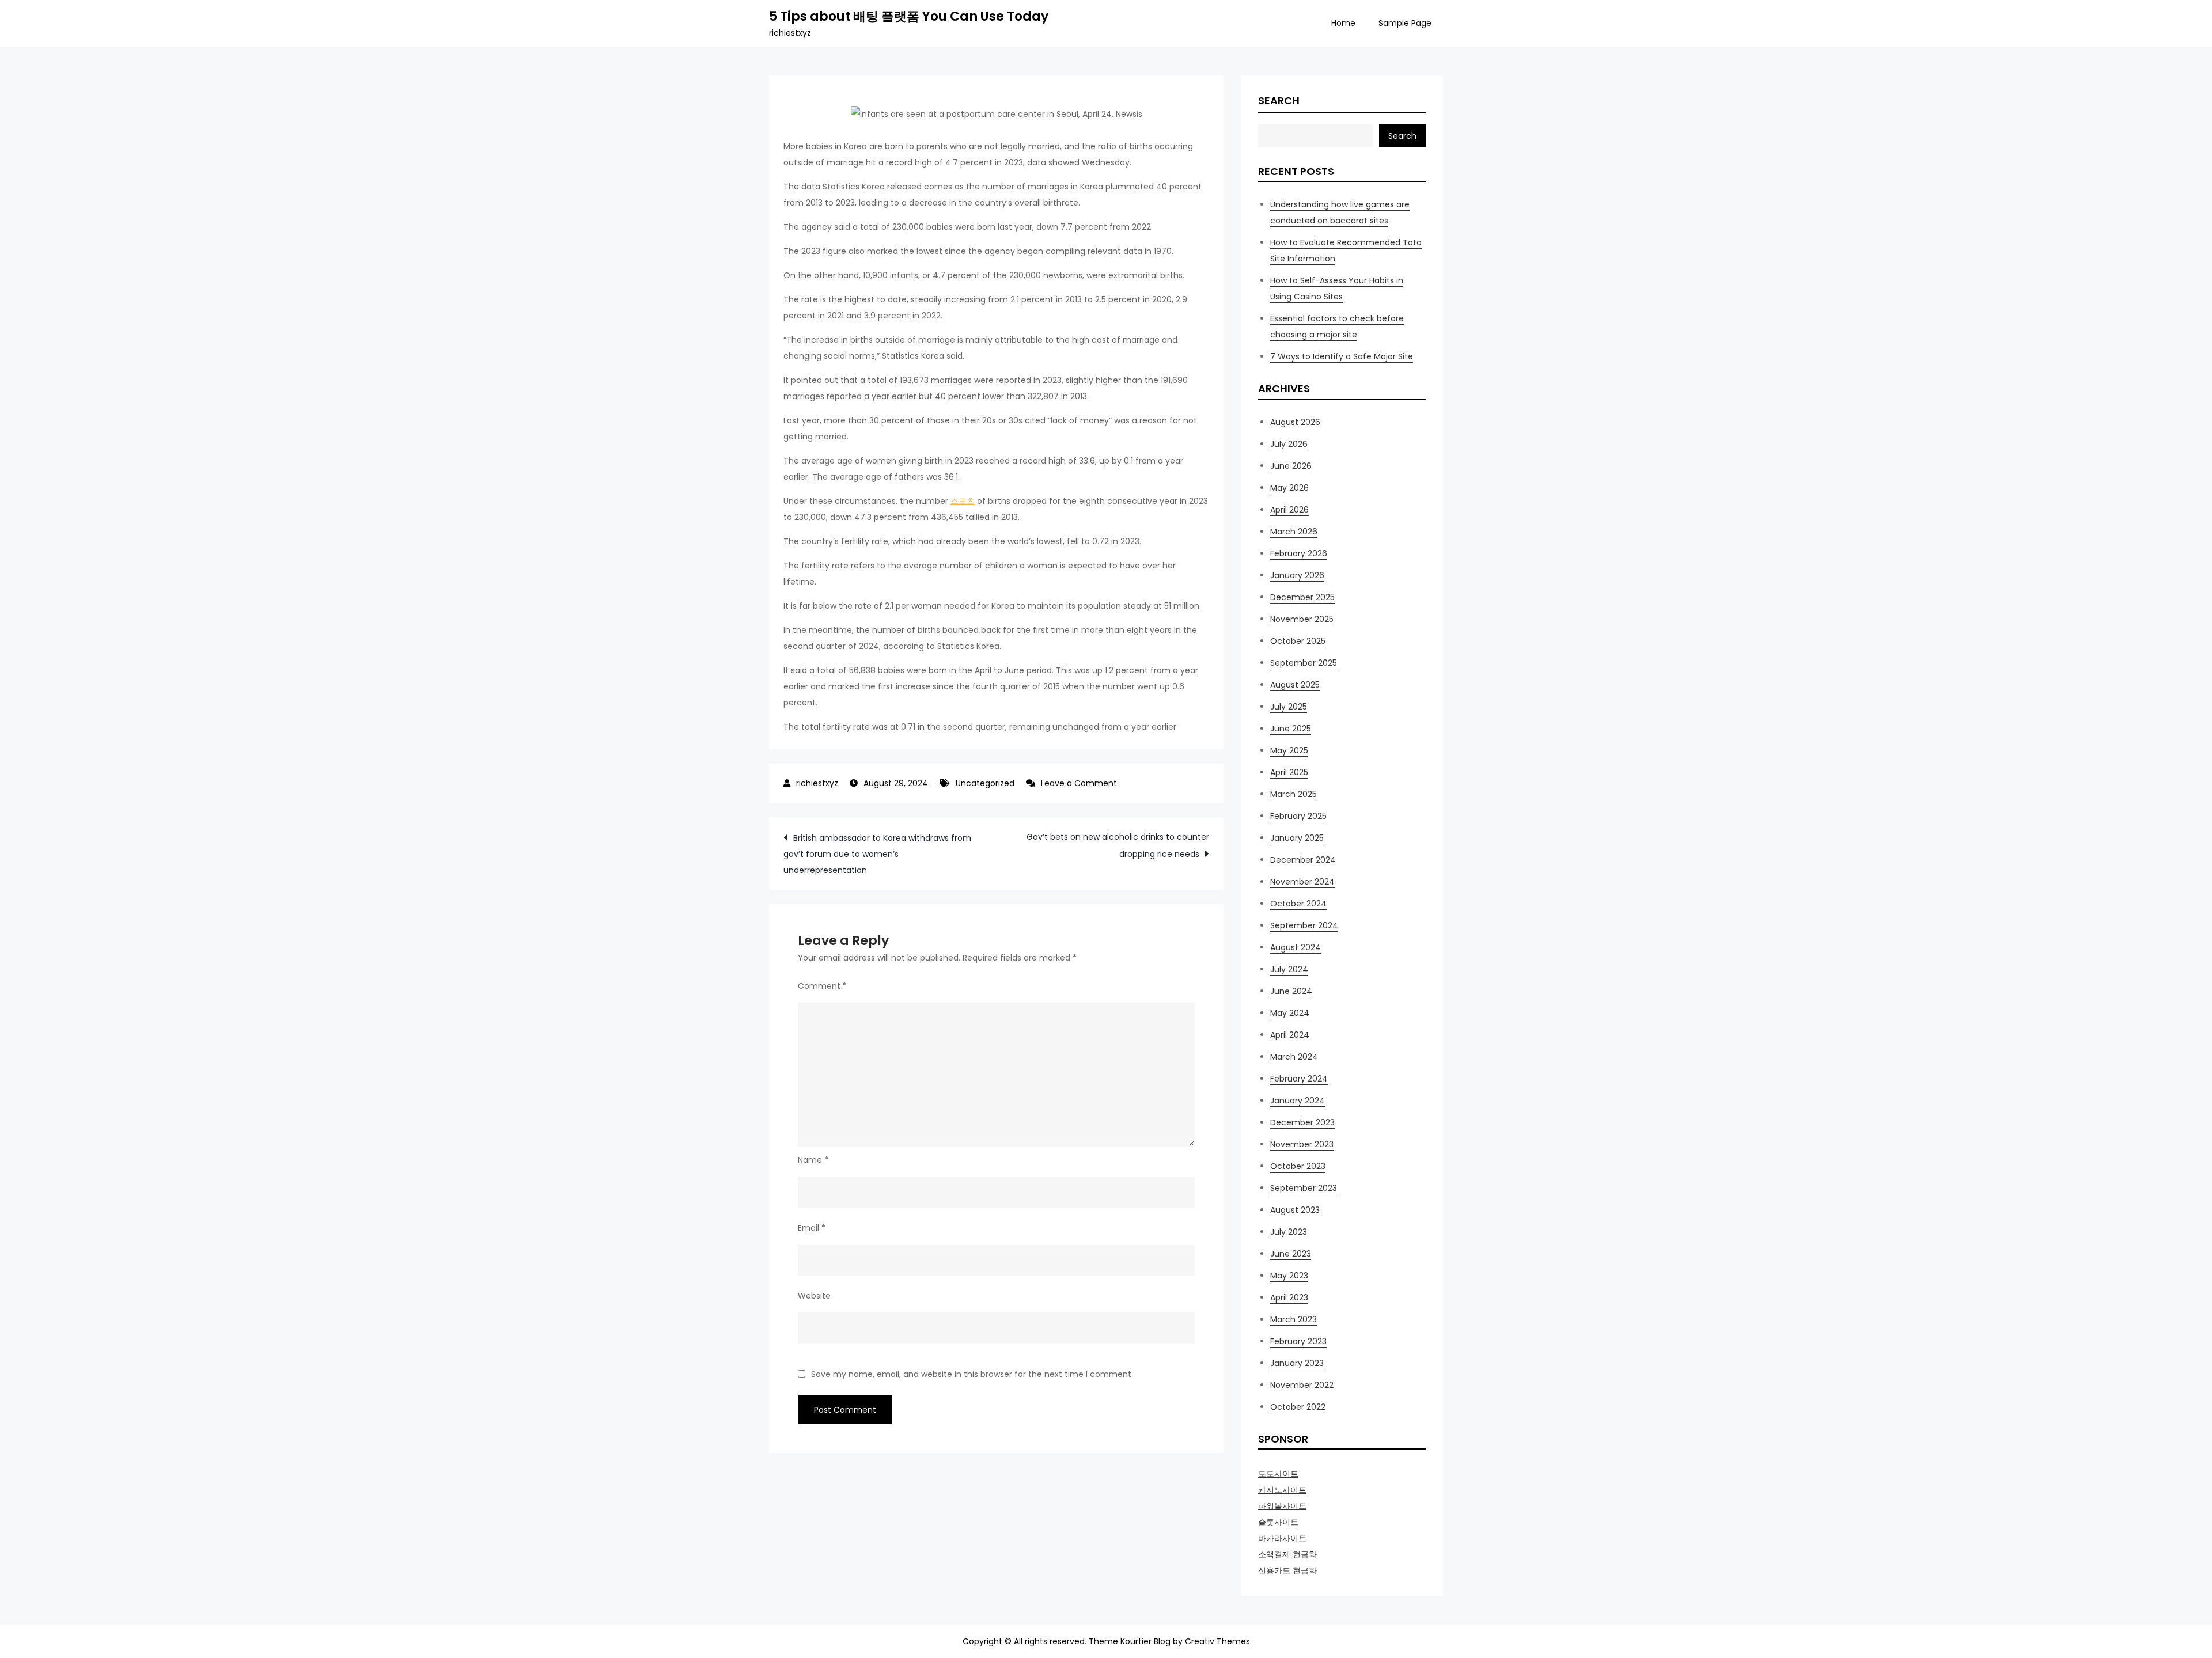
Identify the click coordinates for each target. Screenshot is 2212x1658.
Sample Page (1405, 23)
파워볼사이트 (1282, 1506)
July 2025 (1289, 707)
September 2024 (1304, 925)
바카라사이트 (1282, 1538)
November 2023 (1302, 1144)
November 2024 (1302, 882)
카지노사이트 (1282, 1490)
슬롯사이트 (1278, 1522)
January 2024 (1298, 1101)
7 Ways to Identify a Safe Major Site (1342, 356)
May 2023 (1289, 1276)
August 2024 (1296, 947)
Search (1279, 100)
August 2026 (1295, 422)
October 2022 (1298, 1407)
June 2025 (1291, 729)
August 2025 (1295, 685)
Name (813, 1160)
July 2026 (1289, 444)
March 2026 (1294, 532)
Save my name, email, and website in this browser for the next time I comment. (972, 1374)
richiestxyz (817, 783)
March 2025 (1294, 794)
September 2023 (1304, 1188)
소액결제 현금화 (1287, 1554)
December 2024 (1303, 860)
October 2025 (1298, 641)
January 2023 (1297, 1363)
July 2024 (1289, 969)
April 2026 (1289, 510)
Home (1343, 23)
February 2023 (1298, 1341)
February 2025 (1298, 816)
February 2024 (1299, 1079)
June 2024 (1291, 991)
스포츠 (963, 501)
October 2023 (1298, 1166)
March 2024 (1294, 1057)
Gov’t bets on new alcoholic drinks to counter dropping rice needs (1118, 845)
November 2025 (1302, 619)
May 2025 (1289, 750)
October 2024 (1298, 904)
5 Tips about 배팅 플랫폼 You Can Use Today (909, 16)
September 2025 (1304, 663)
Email (812, 1228)
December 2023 (1302, 1122)
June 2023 (1291, 1254)
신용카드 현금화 (1287, 1570)
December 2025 (1302, 597)
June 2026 (1291, 466)
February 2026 (1299, 553)
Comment (822, 986)
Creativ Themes (1217, 1641)
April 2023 (1289, 1297)
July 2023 (1289, 1232)
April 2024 (1290, 1035)
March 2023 (1294, 1319)
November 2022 (1302, 1385)
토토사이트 (1278, 1474)
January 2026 (1297, 575)
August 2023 (1295, 1210)
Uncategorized (985, 783)
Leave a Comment (1079, 783)
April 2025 (1289, 772)
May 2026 (1289, 488)
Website (814, 1296)
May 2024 (1290, 1013)
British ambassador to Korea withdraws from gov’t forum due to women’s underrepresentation (877, 854)
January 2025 (1297, 838)
